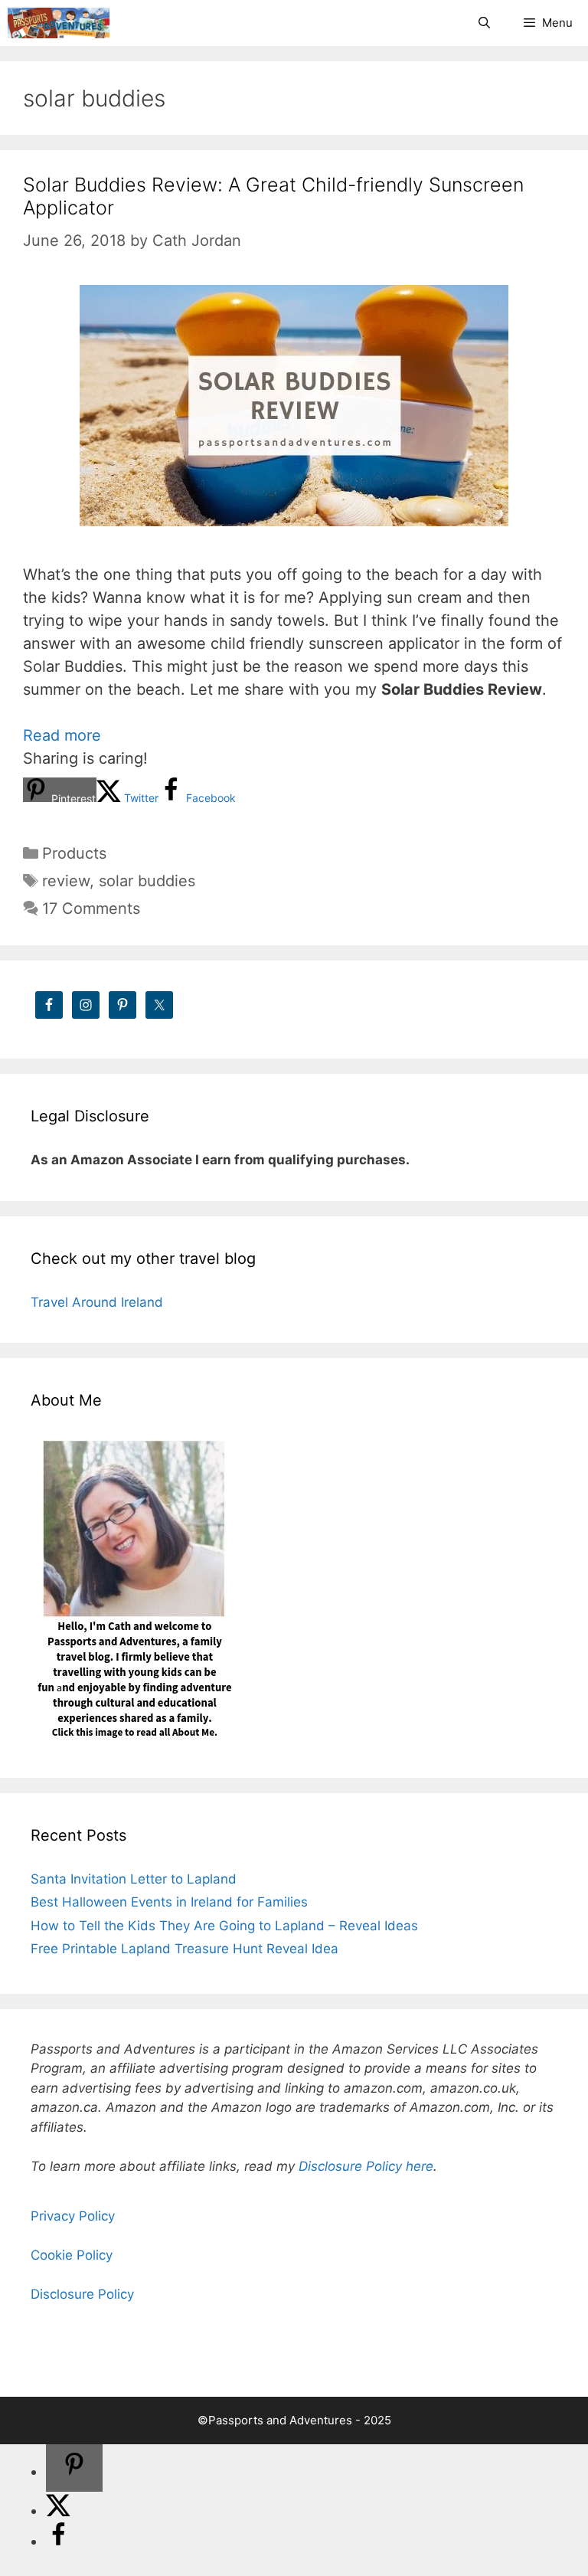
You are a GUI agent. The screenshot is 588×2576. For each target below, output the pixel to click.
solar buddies (147, 881)
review (66, 881)
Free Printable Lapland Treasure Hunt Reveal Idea (185, 1949)
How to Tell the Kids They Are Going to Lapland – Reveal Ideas (224, 1926)
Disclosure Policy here (366, 2166)
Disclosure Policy (82, 2294)
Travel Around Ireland (97, 1302)
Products (74, 853)
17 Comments (91, 908)
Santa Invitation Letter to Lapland (134, 1879)
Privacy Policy (73, 2216)
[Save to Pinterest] (74, 2468)
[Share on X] (58, 2511)
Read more (62, 735)
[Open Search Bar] (483, 23)
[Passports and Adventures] (59, 23)
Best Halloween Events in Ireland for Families (169, 1902)
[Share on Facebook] (58, 2542)
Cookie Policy (72, 2255)
